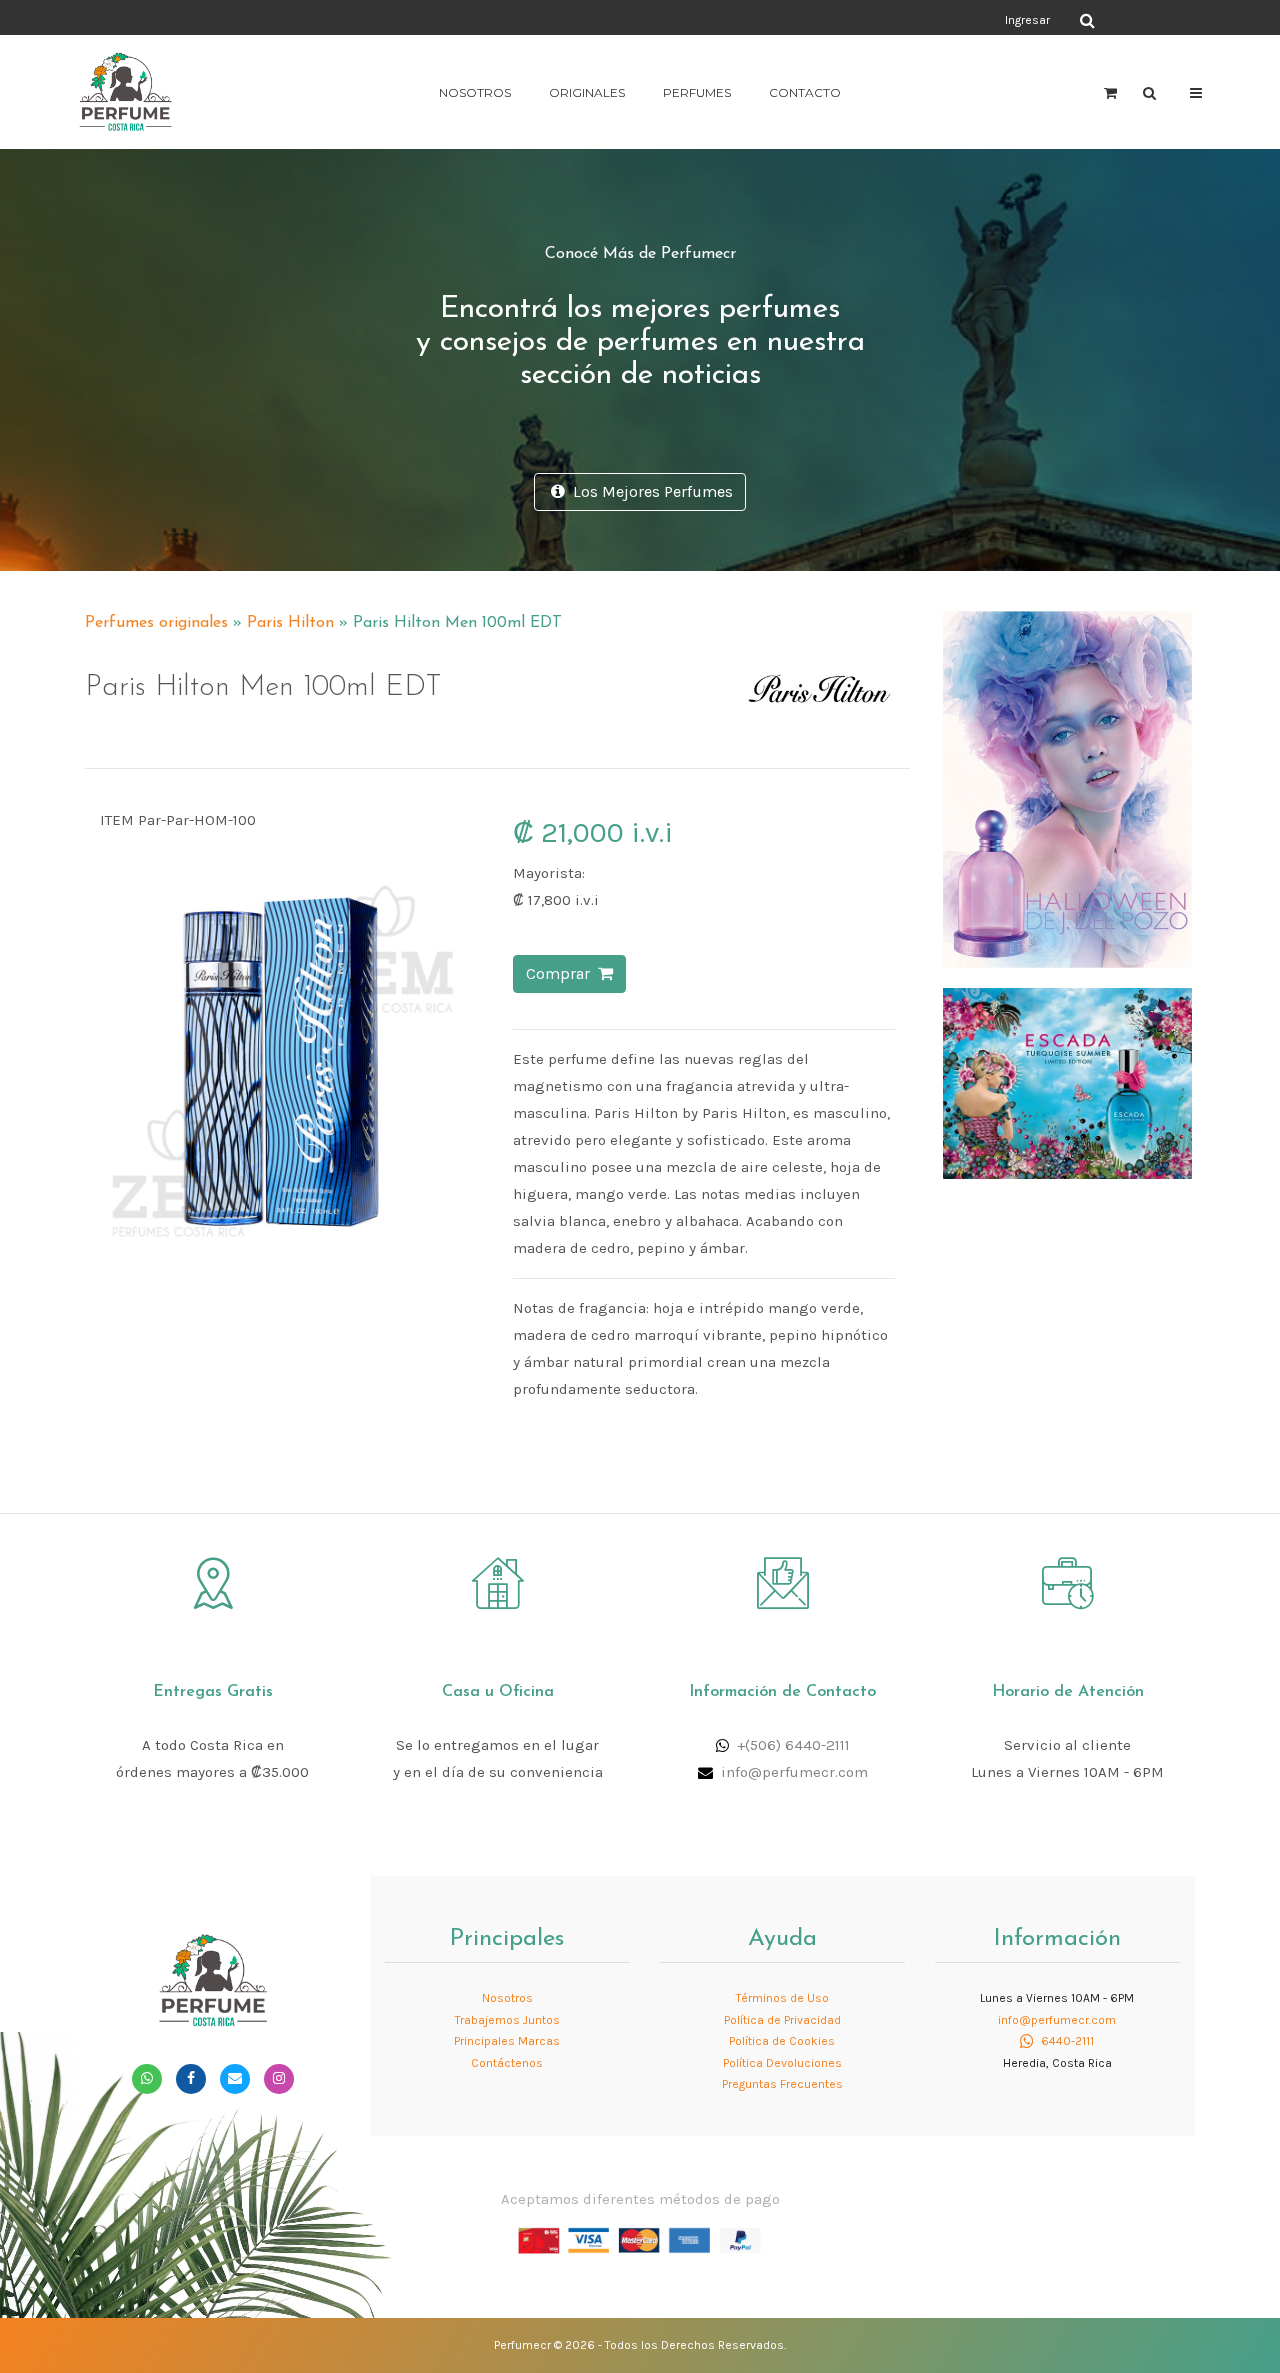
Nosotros (475, 92)
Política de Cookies (782, 2041)
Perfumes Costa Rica (825, 19)
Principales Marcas (507, 2041)
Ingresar (1027, 20)
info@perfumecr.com (794, 1772)
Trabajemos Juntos (507, 2020)
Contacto (805, 92)
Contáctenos (507, 2063)
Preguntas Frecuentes (782, 2084)
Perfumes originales (156, 623)
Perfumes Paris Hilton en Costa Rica (759, 614)
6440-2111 (1066, 2041)
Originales (587, 92)
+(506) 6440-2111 (793, 1745)
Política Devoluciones (782, 2063)
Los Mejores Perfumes (649, 491)
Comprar (562, 973)
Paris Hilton (290, 623)
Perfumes (697, 92)
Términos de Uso (782, 1998)
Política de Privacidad (782, 2020)
